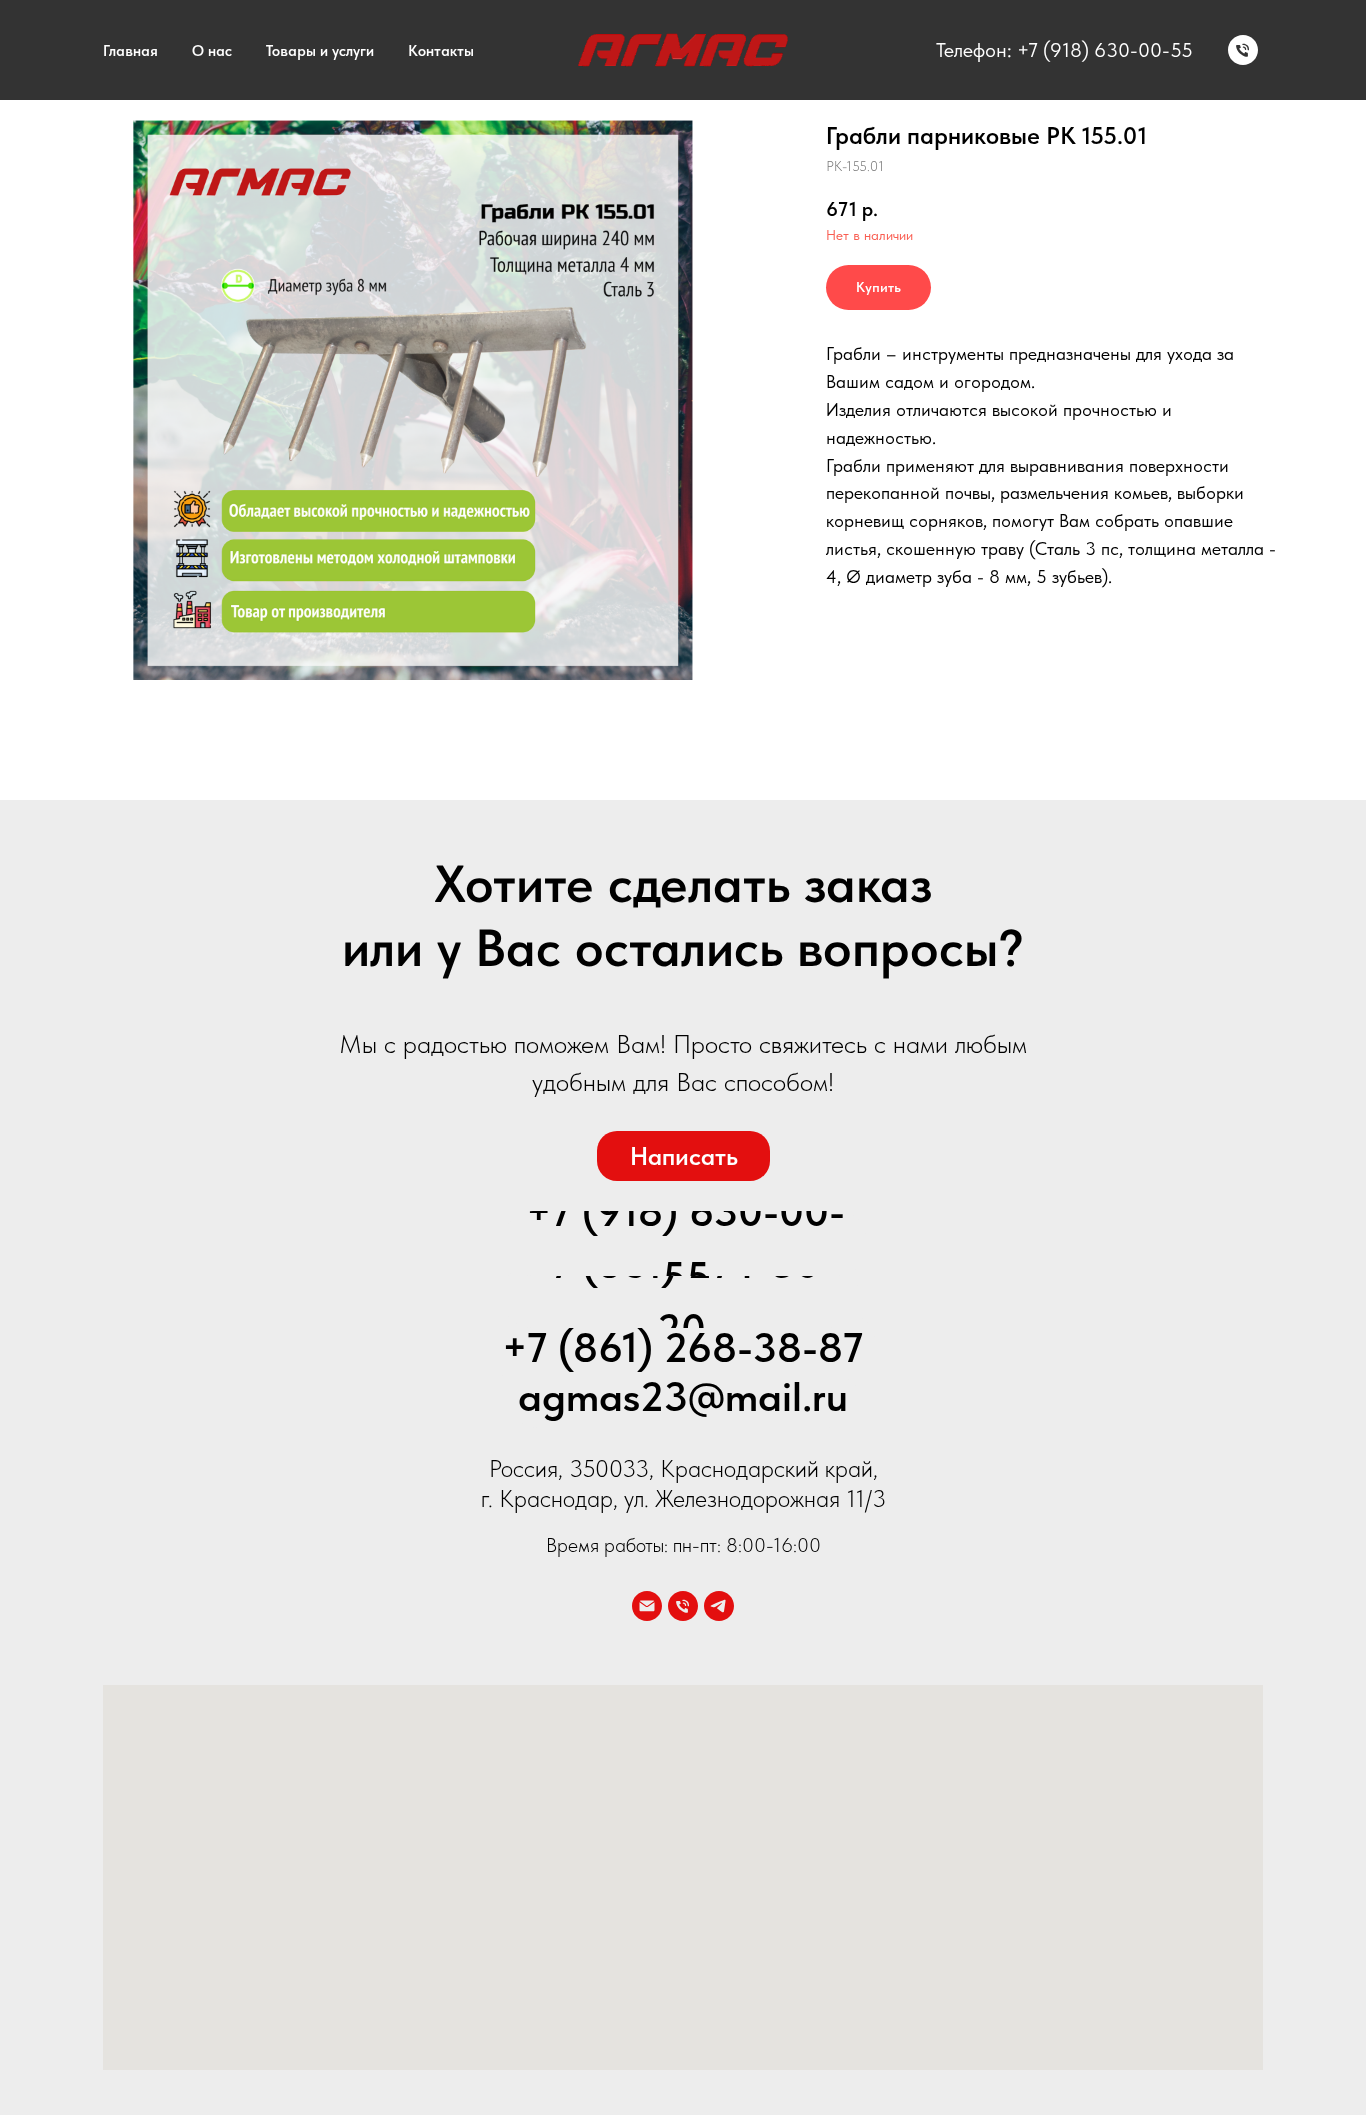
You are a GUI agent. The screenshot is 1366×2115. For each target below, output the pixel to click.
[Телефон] (1243, 50)
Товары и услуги (320, 51)
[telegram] (719, 1606)
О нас (212, 51)
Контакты (441, 51)
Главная (130, 51)
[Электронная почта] (647, 1606)
